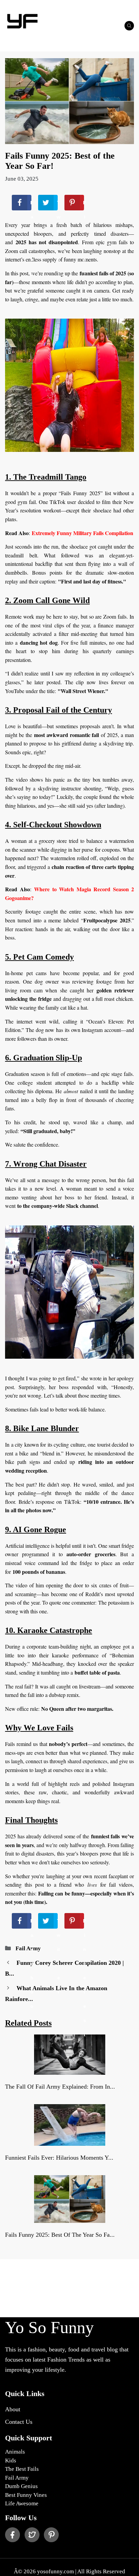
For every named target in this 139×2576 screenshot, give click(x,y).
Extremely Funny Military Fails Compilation (82, 533)
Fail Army (28, 1948)
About (13, 2409)
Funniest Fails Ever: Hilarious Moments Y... (59, 2158)
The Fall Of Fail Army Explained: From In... (60, 2087)
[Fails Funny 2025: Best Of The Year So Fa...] (70, 2218)
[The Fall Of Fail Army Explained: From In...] (70, 2070)
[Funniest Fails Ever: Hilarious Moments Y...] (70, 2142)
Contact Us (19, 2422)
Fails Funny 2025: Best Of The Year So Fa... (60, 2235)
